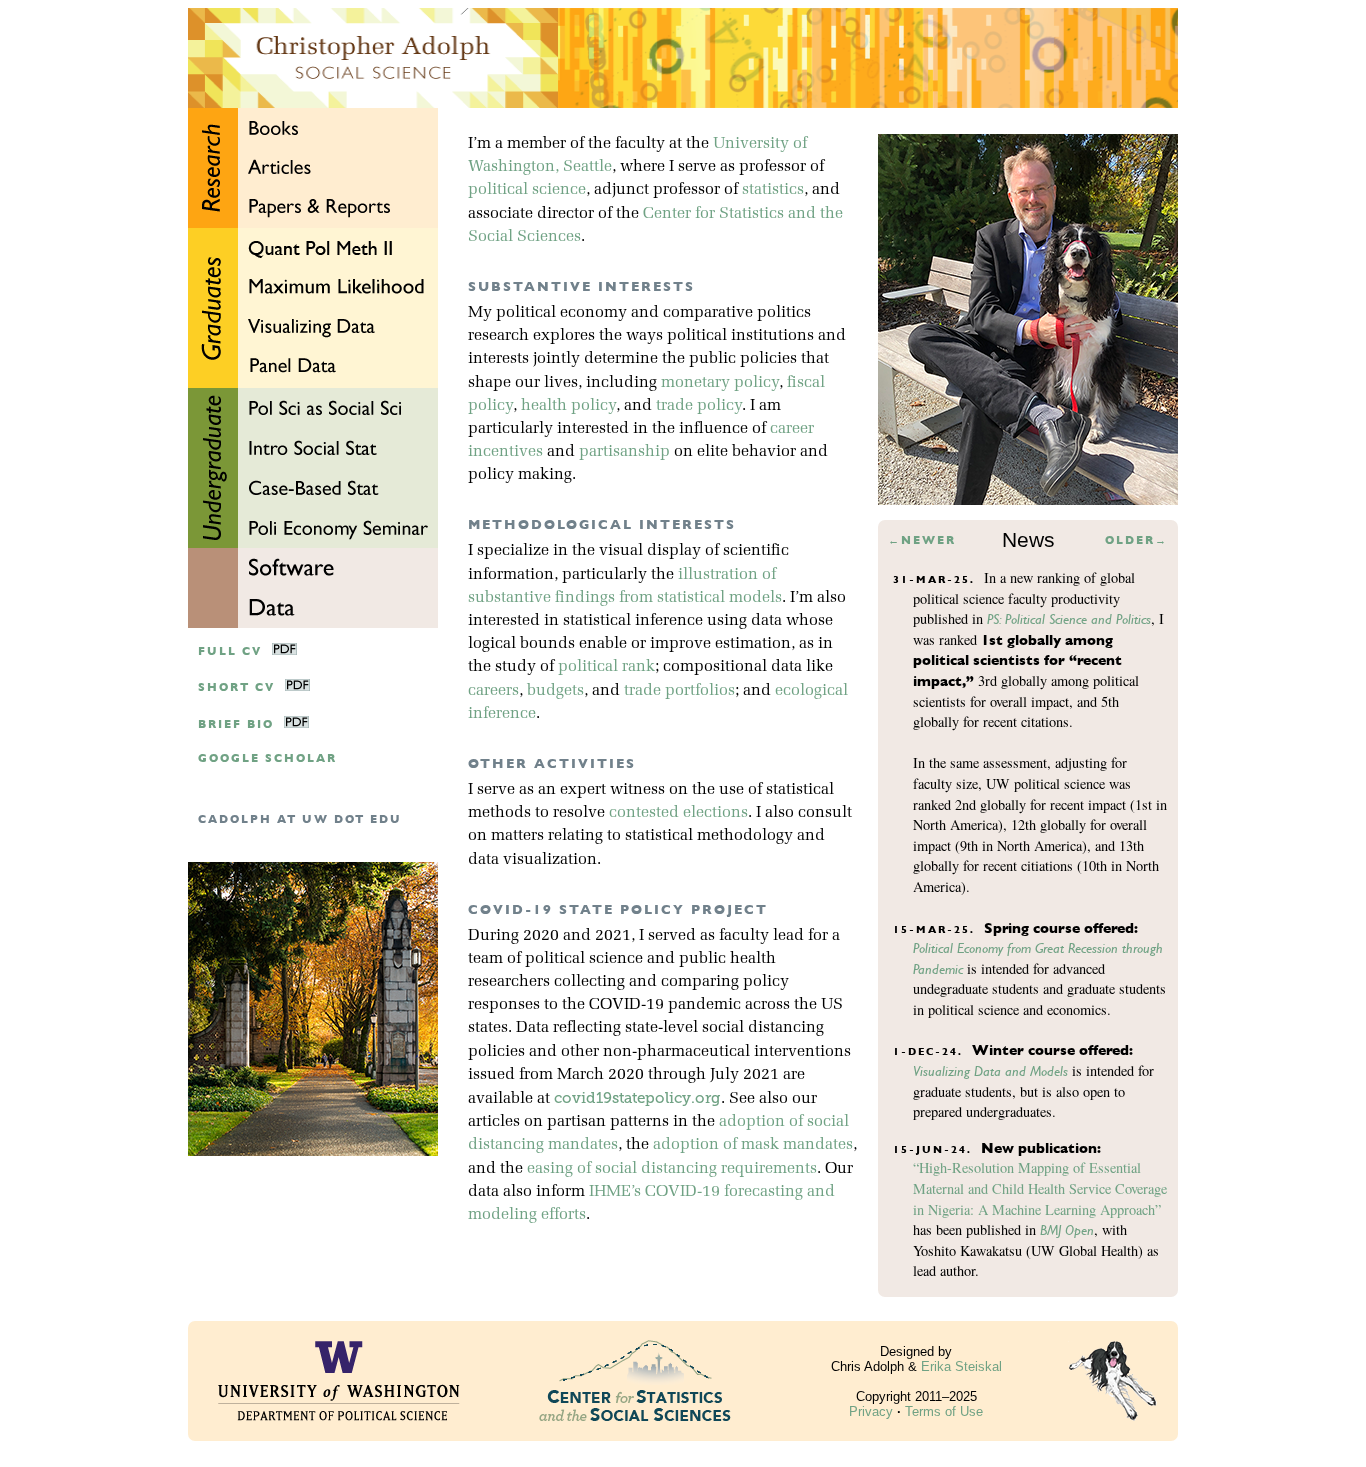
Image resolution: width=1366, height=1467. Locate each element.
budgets (555, 691)
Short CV (236, 687)
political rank (606, 667)
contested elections (678, 813)
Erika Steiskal (961, 1366)
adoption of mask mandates (753, 1145)
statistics (773, 190)
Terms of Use (944, 1411)
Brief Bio (236, 724)
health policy (568, 406)
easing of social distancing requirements (672, 1169)
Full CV (230, 651)
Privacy (871, 1411)
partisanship (624, 452)
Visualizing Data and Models (990, 1071)
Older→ (1136, 540)
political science (527, 190)
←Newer (922, 540)
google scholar (267, 758)
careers (493, 691)
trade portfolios (679, 691)
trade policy (699, 406)
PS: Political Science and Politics (1069, 619)
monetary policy (720, 383)
